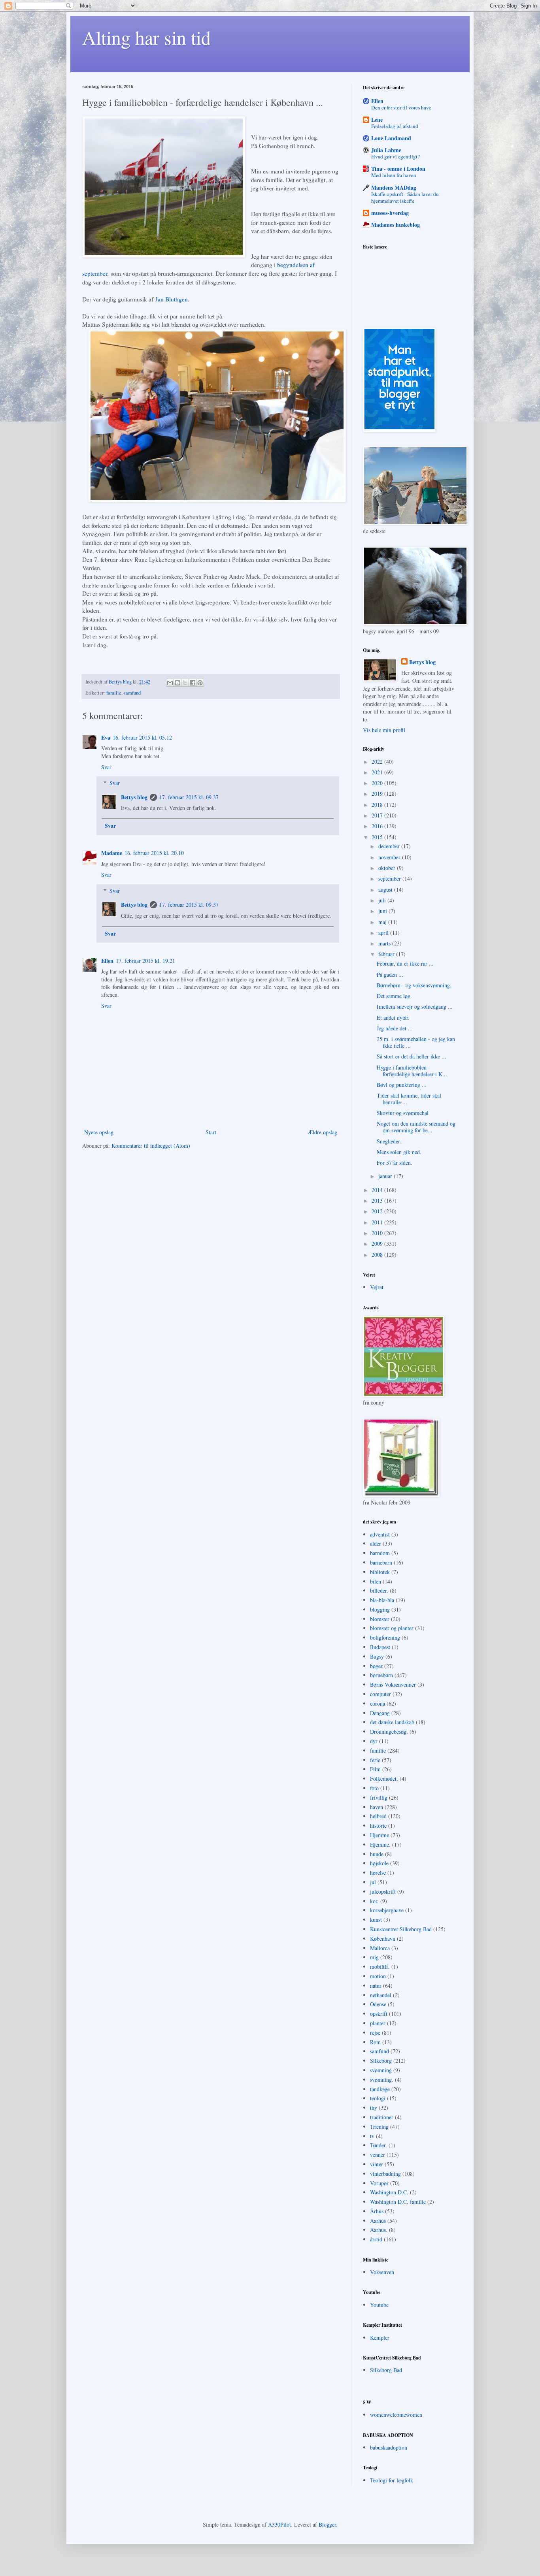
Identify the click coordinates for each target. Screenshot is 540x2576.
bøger (376, 1666)
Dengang (380, 1713)
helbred (378, 1816)
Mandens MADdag (394, 187)
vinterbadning (385, 2174)
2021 (378, 772)
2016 (378, 826)
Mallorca (380, 1948)
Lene (377, 120)
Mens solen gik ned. (399, 1152)
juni (383, 911)
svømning (381, 2070)
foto (374, 1788)
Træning (379, 2127)
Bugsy (377, 1656)
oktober (388, 868)
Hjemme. (380, 1844)
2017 (378, 815)
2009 (378, 1244)
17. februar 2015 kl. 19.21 (145, 961)
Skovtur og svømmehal (403, 1113)
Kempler (380, 2338)
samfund (132, 693)
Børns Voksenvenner (393, 1684)
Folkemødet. (384, 1779)
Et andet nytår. (393, 1018)
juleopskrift (383, 1892)
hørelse (378, 1873)
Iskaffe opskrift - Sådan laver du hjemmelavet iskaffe (405, 197)
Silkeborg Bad (386, 2370)
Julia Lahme (386, 150)
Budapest (380, 1647)
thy (374, 2108)
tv (372, 2136)
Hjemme (380, 1835)
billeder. (379, 1590)
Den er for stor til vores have (401, 107)
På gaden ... (390, 974)
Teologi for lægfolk (392, 2480)
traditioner (382, 2117)
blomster (380, 1619)
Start (211, 1132)
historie (378, 1826)
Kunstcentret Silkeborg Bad (401, 1929)
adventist (380, 1534)
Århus (377, 2211)
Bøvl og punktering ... (402, 1085)
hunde (377, 1854)
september (390, 878)
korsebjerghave (387, 1910)
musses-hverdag (390, 213)
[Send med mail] (170, 683)
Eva (106, 737)
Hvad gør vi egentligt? (396, 156)
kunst (376, 1920)
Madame (112, 853)
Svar (106, 767)
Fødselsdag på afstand (395, 126)
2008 (378, 1255)
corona (378, 1703)
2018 (378, 805)
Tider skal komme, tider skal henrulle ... (409, 1099)
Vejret (377, 1287)
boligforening (385, 1637)
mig (374, 1957)
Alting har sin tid (146, 37)
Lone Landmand (391, 138)
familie (114, 693)
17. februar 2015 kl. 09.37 (189, 797)
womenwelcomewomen (396, 2415)
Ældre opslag (323, 1132)
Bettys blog (134, 797)
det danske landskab (392, 1722)
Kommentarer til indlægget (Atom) (151, 1146)
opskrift (379, 2014)
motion (378, 1976)
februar (387, 954)
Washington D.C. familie (398, 2202)
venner (378, 2155)
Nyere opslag (99, 1132)
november (390, 857)
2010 (378, 1233)
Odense (378, 2004)
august (386, 890)
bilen (376, 1581)
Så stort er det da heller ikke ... (412, 1056)
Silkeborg (381, 2061)
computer (380, 1694)
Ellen (107, 961)
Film (375, 1769)
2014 (378, 1190)
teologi (378, 2098)
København (383, 1939)
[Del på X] (185, 683)
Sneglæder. (389, 1141)
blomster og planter (392, 1628)
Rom (375, 2042)
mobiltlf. (380, 1967)
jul (373, 1882)
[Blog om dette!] (177, 683)
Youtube (379, 2305)
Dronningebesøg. (389, 1731)
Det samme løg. (394, 996)
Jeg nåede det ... (395, 1028)
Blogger (327, 2524)
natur (376, 1986)
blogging (380, 1609)
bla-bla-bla (382, 1600)
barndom (380, 1553)
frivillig (379, 1797)
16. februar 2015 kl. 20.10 (154, 853)
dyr (374, 1741)
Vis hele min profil (384, 730)
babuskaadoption (389, 2447)
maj (383, 922)
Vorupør (379, 2183)
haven (377, 1807)
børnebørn (381, 1675)
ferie (375, 1760)
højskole (379, 1863)
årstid (376, 2239)
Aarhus (378, 2221)
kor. (374, 1901)
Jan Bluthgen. (172, 299)
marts (385, 943)
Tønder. (379, 2145)
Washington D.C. (389, 2192)
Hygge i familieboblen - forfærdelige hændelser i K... (412, 1071)
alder (376, 1543)
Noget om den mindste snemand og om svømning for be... (416, 1127)
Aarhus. (379, 2230)
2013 (378, 1200)
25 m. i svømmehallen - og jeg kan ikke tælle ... (416, 1042)
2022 (378, 762)
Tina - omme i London (398, 169)
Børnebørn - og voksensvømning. (414, 985)
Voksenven (382, 2272)
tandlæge (380, 2089)
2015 (378, 837)
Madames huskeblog (396, 225)
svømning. (382, 2080)
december (390, 846)
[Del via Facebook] (193, 683)
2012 (378, 1211)
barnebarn (381, 1562)
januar (386, 1176)
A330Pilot (279, 2524)
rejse (375, 2033)
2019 (378, 794)
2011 (378, 1222)
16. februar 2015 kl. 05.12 (142, 737)
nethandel (381, 1995)
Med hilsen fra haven (394, 175)
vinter (377, 2164)
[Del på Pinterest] (200, 683)
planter (378, 2023)
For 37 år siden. (395, 1163)
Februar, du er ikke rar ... (405, 963)
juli (383, 900)
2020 (378, 783)
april (384, 933)
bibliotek (380, 1572)
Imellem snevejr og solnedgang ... (415, 1006)
